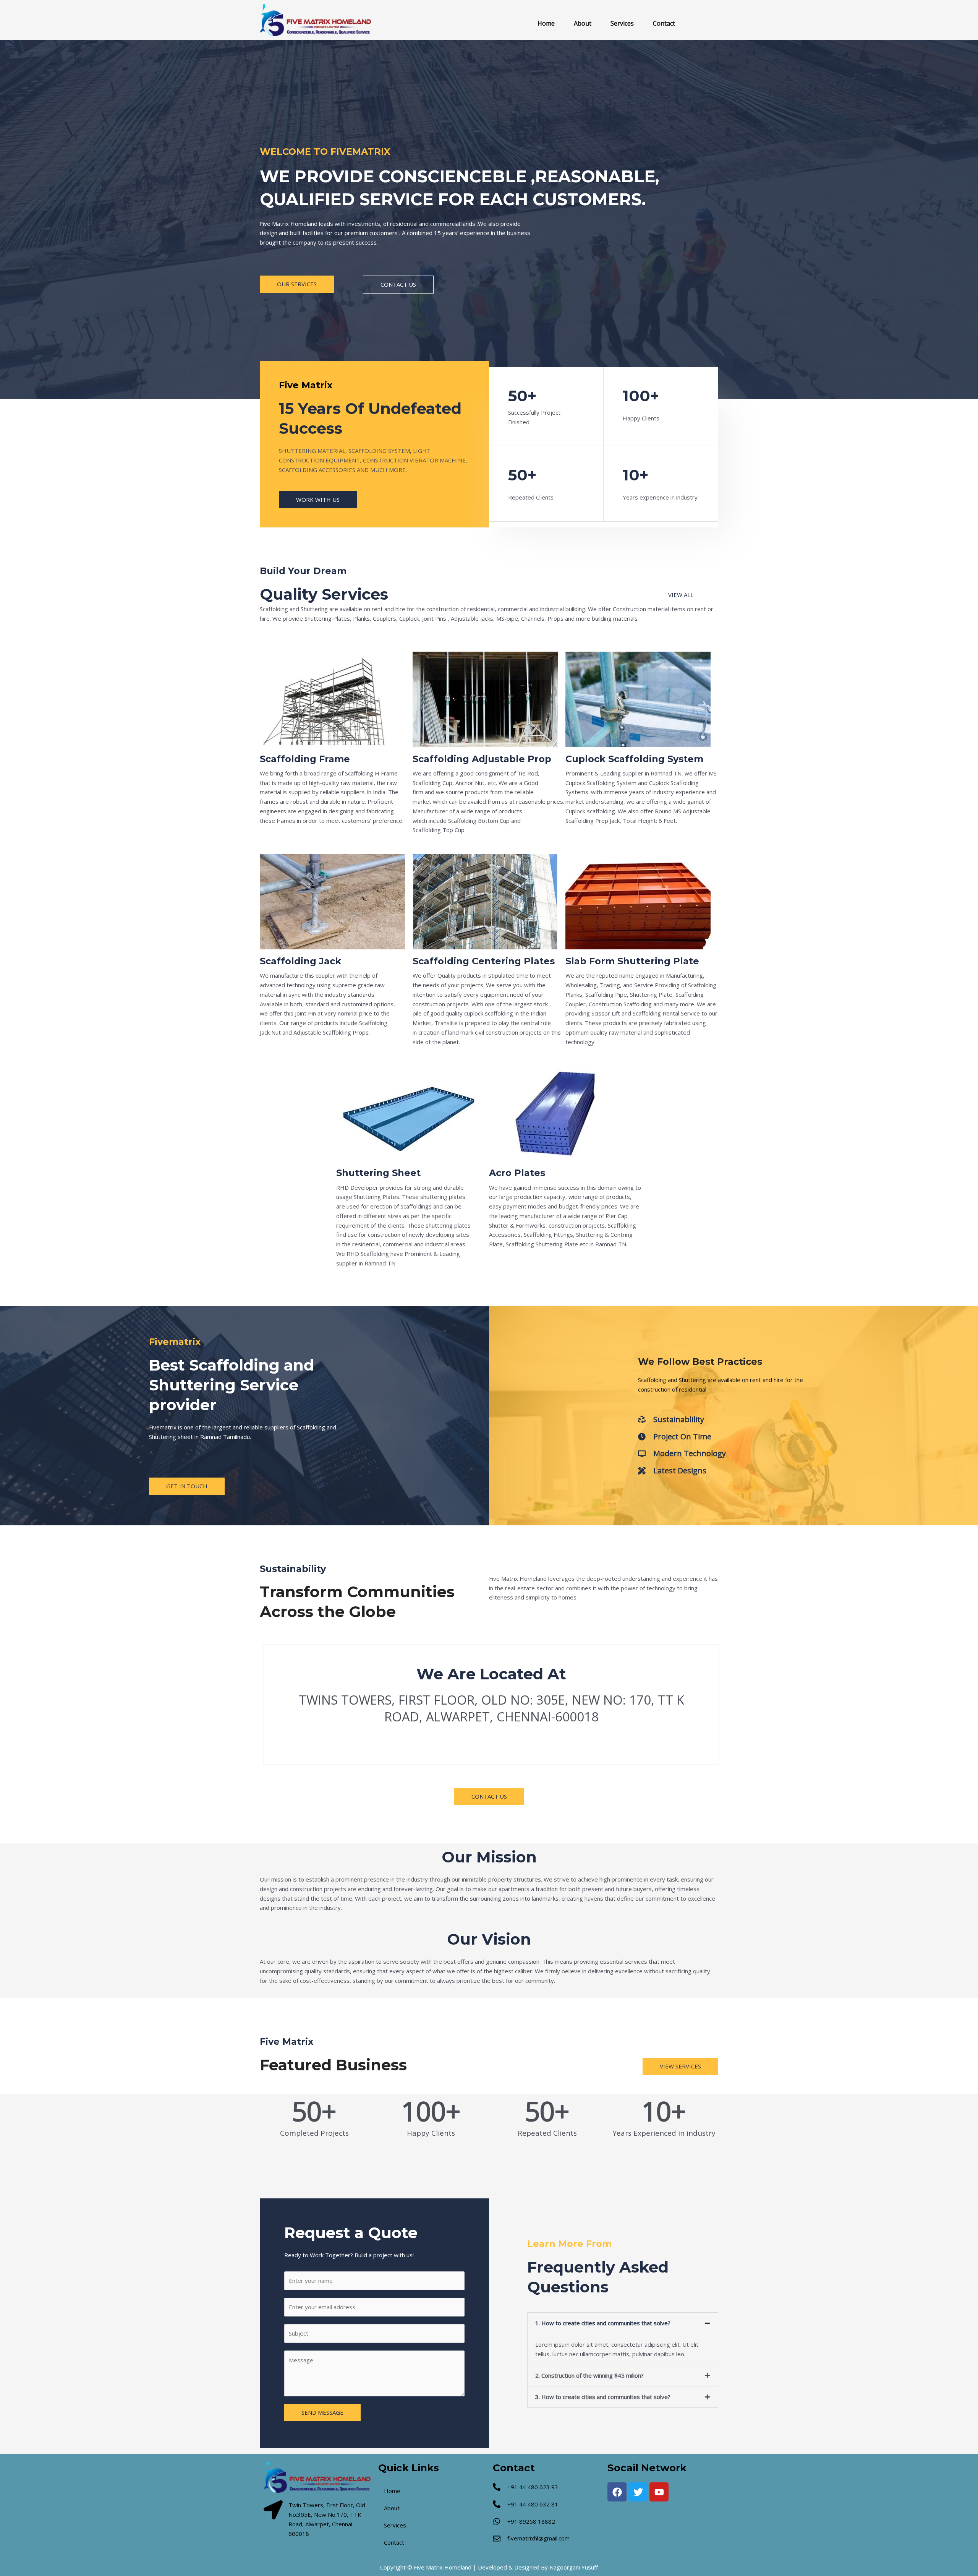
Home (546, 23)
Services (622, 23)
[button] (623, 2323)
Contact (664, 23)
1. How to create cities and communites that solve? (603, 2323)
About (583, 23)
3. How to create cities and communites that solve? (603, 2397)
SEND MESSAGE (322, 2412)
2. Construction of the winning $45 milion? (589, 2375)
